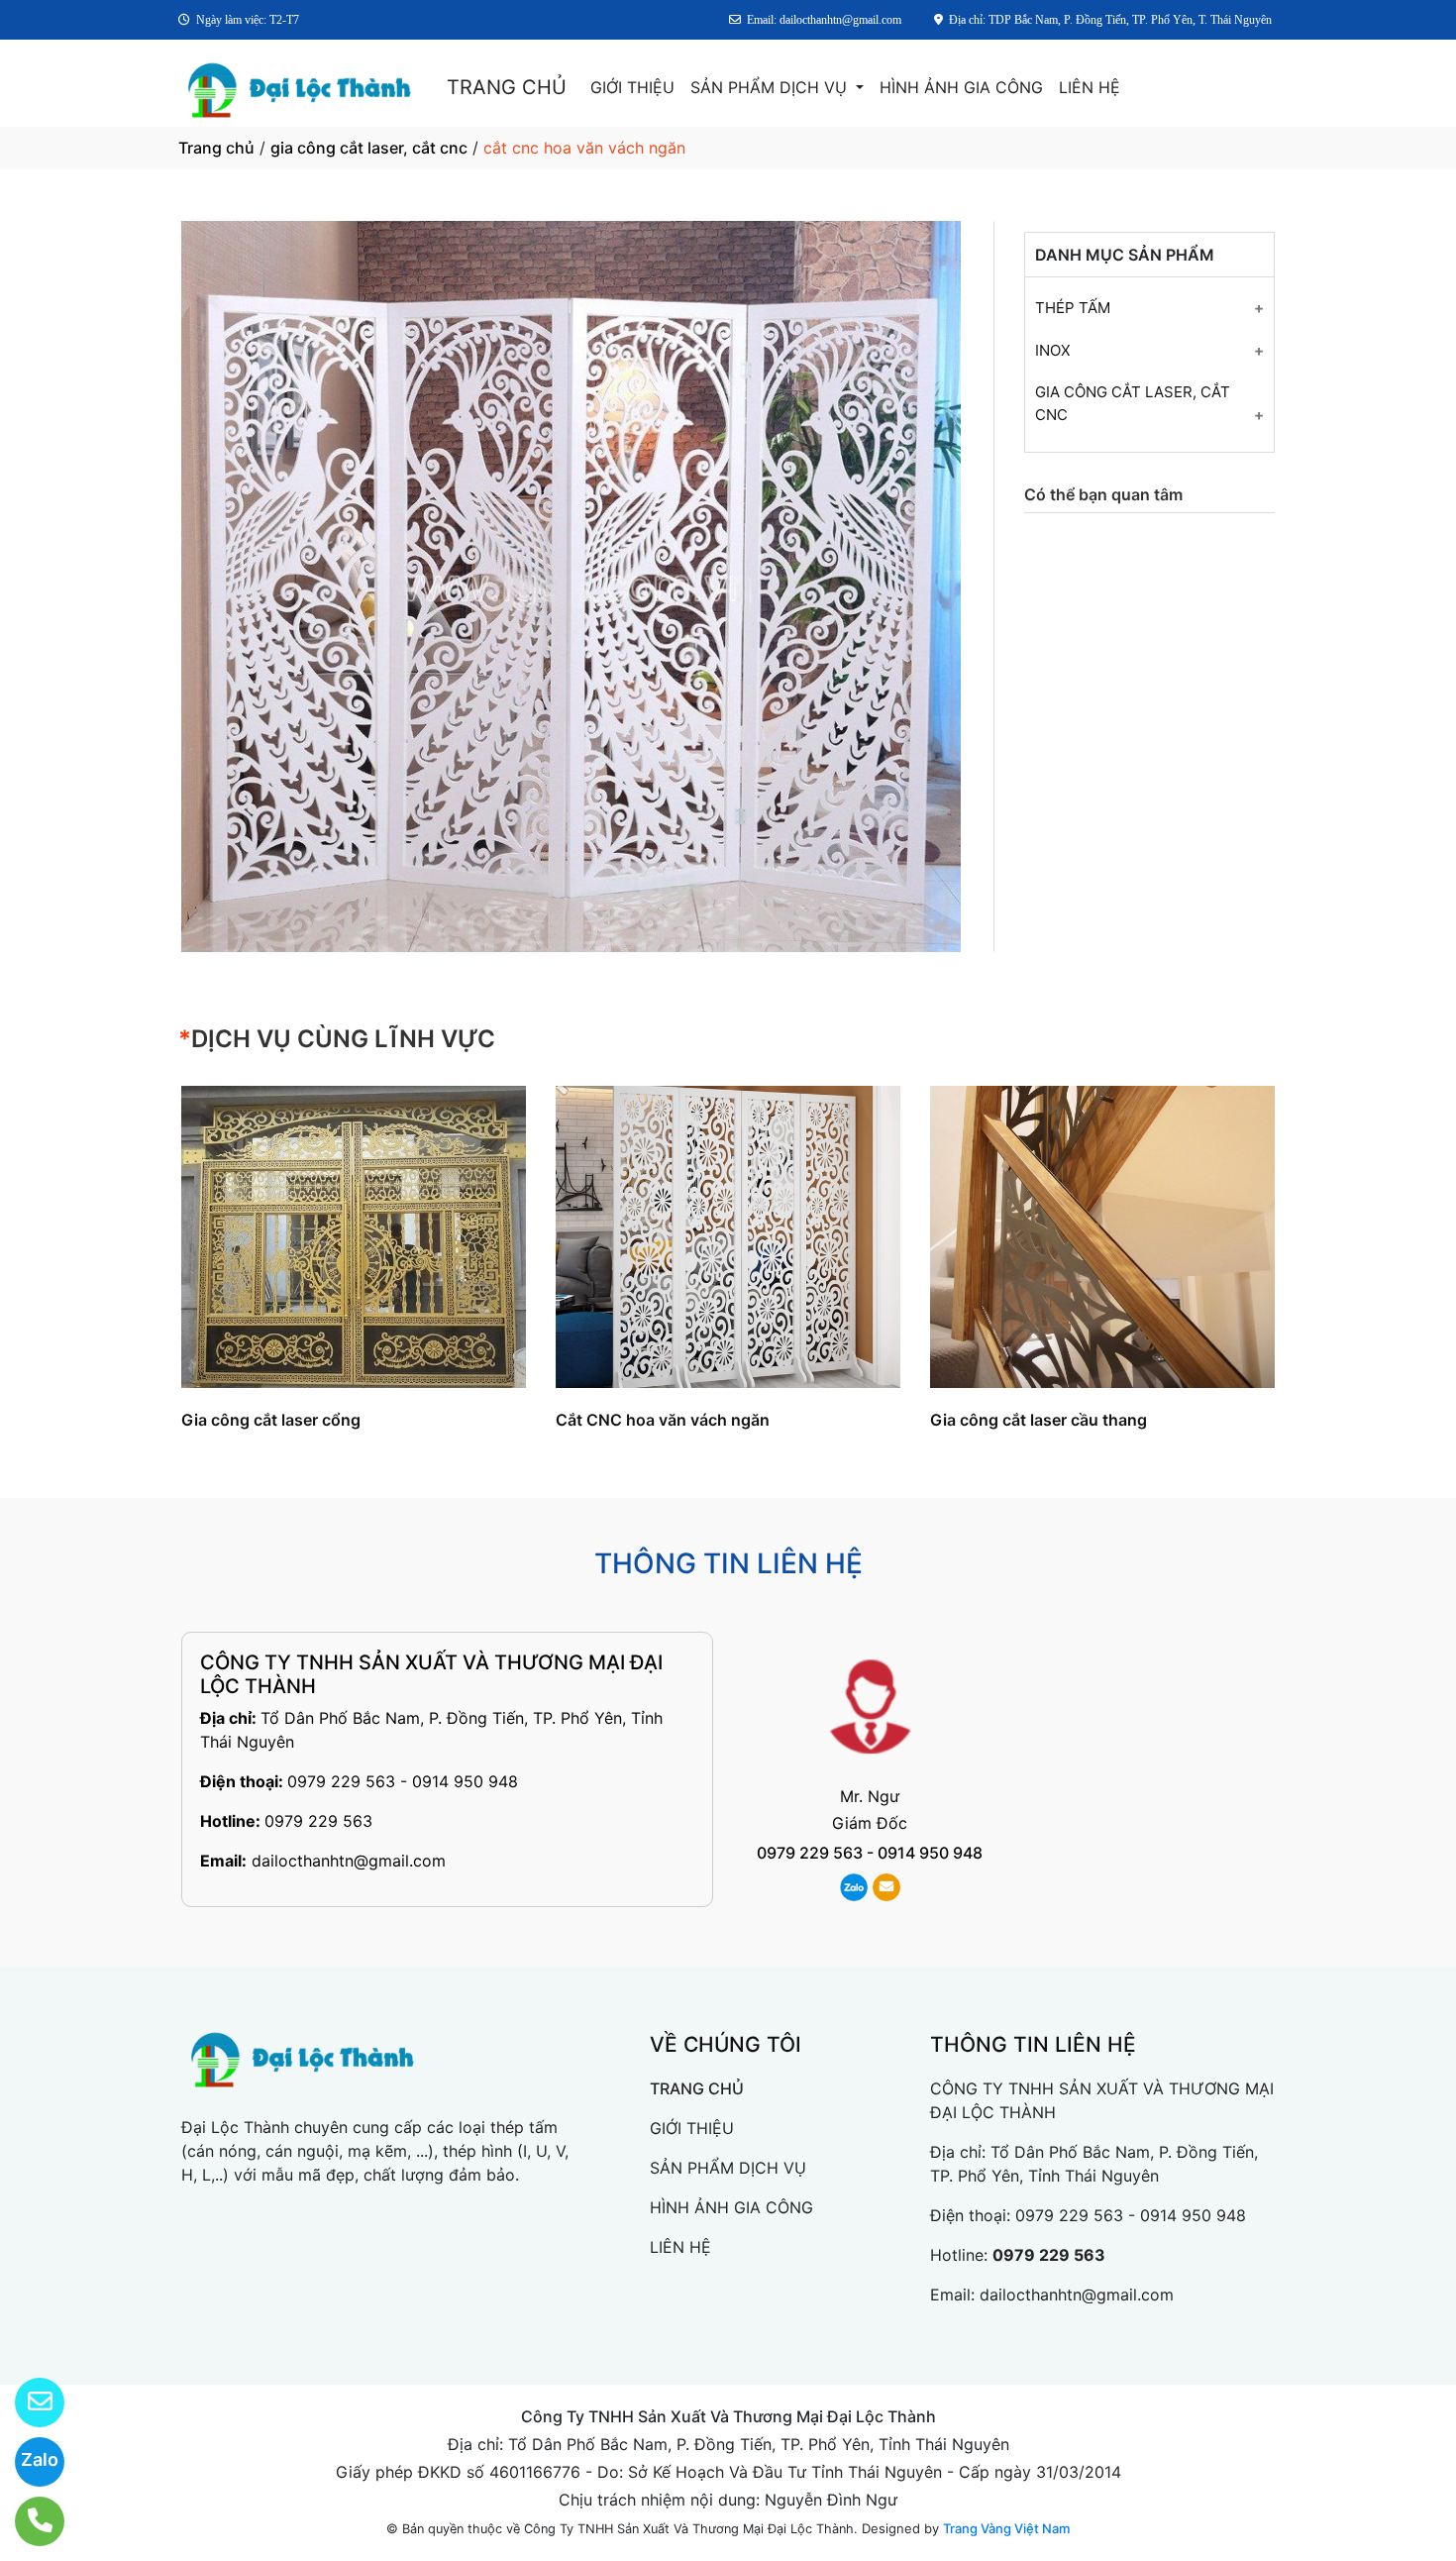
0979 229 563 (318, 1821)
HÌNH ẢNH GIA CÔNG (961, 87)
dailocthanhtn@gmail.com (349, 1861)
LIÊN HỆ (1090, 87)
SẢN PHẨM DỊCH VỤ (771, 87)
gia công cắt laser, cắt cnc (369, 148)
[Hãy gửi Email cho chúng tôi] (27, 2402)
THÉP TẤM (1073, 308)
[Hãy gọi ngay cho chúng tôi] (27, 2521)
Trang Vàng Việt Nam (1006, 2528)
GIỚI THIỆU (632, 87)
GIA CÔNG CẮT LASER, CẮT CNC (1133, 403)
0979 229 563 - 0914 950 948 (403, 1781)
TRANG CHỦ (507, 87)
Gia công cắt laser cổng (271, 1420)
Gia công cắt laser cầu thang (1039, 1420)
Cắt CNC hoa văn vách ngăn (663, 1420)
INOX (1053, 350)
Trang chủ (216, 148)
